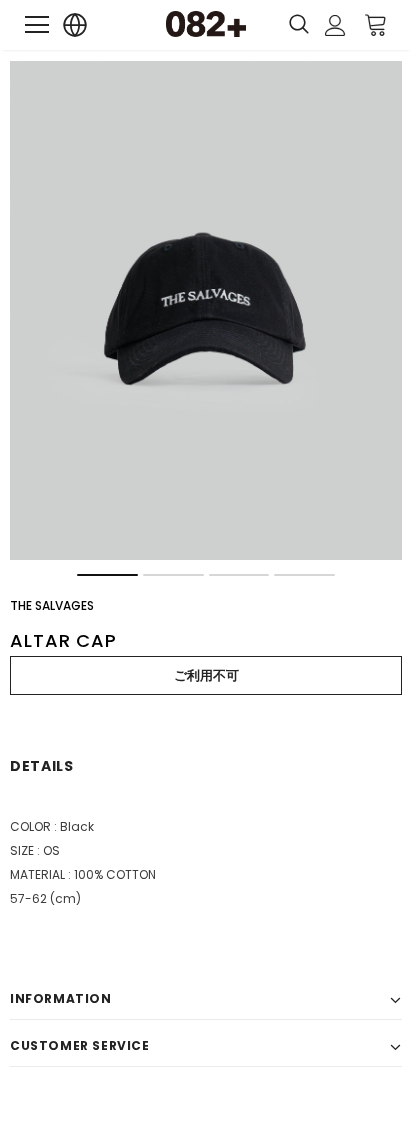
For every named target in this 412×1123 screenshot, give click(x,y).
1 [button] (107, 575)
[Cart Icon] (376, 24)
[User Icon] (335, 25)
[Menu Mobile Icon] (37, 25)
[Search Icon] (299, 25)
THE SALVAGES (52, 605)
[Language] (75, 25)
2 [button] (173, 575)
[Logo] (206, 24)
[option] (206, 310)
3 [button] (239, 575)
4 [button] (304, 575)
